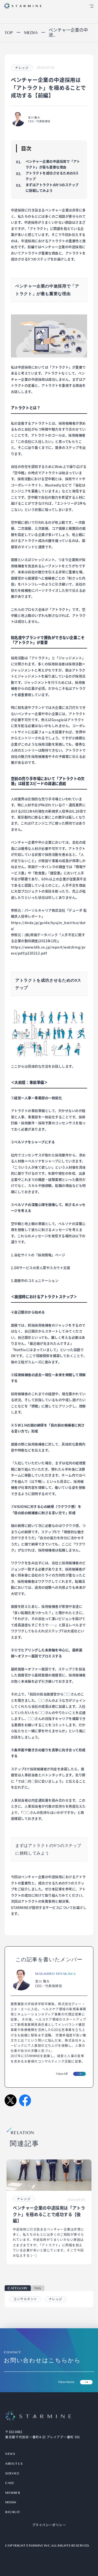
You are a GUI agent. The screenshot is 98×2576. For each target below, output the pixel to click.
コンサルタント (25, 2299)
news (10, 2454)
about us (14, 2464)
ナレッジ (56, 2299)
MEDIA (31, 33)
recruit (13, 2512)
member (13, 2493)
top (9, 33)
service (12, 2473)
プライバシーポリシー (49, 2525)
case (10, 2483)
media (11, 2502)
